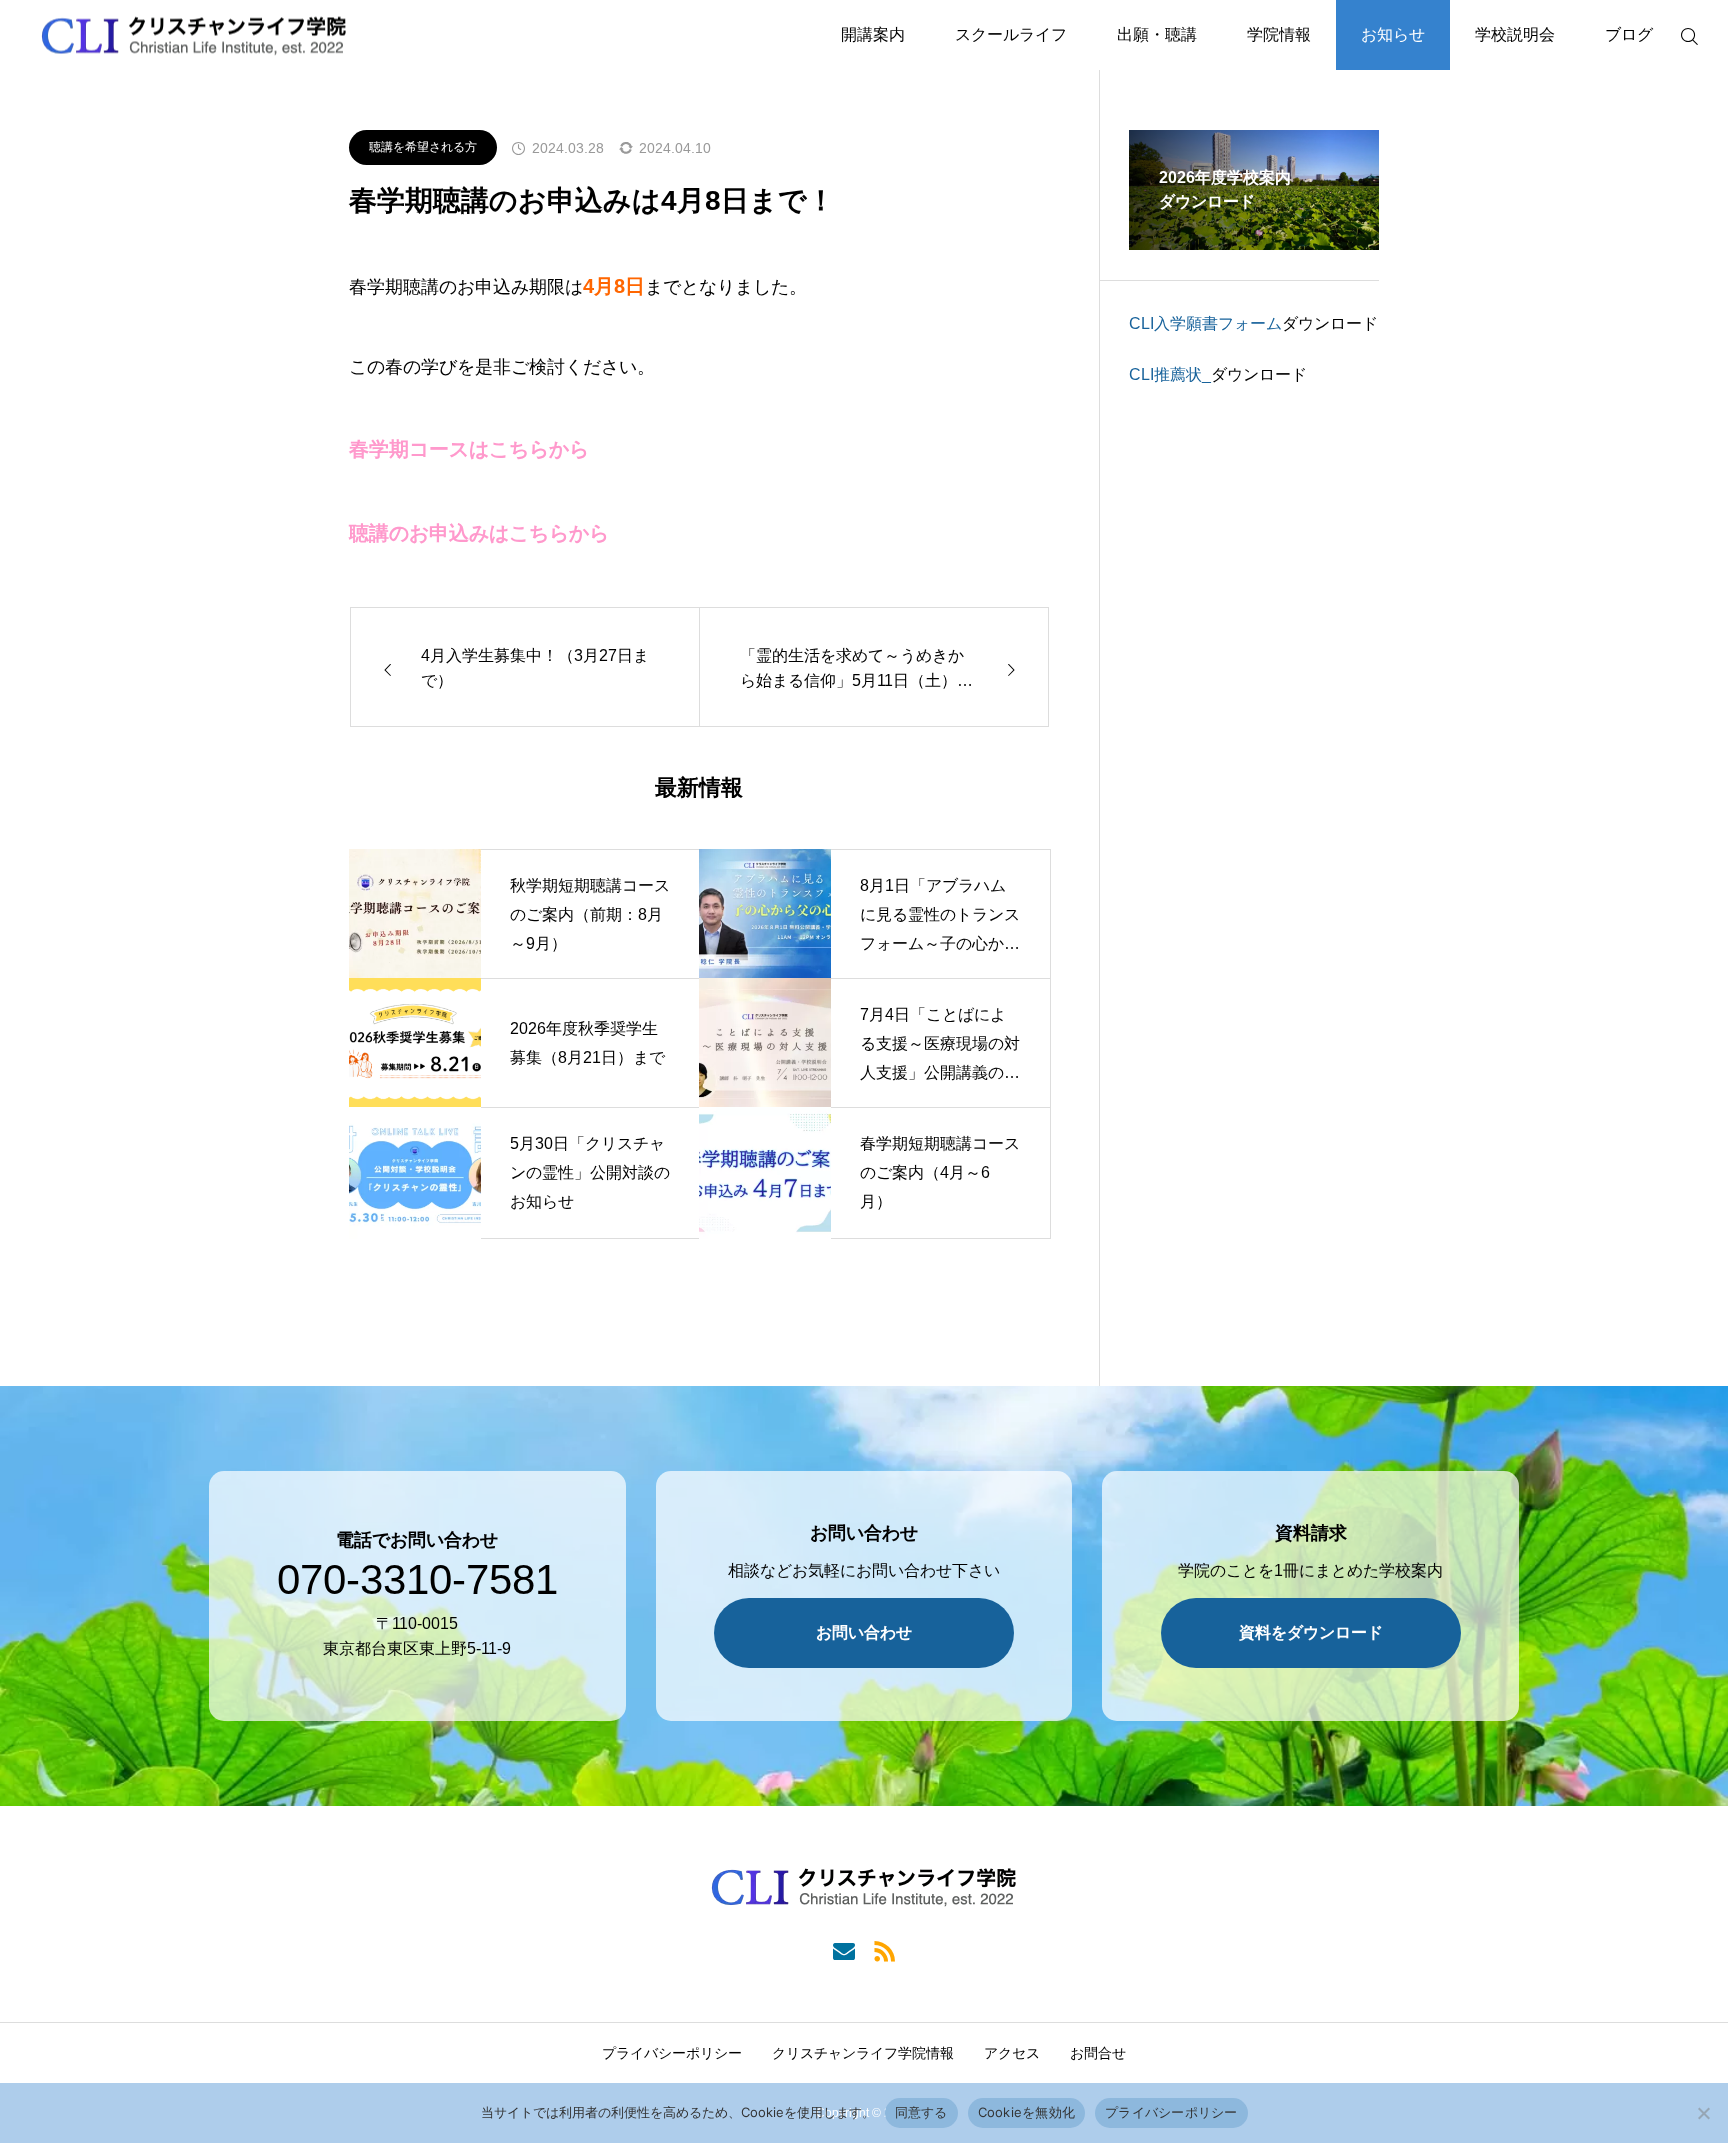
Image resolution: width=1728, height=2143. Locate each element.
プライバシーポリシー (672, 2053)
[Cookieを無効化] (1703, 2113)
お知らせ (1393, 34)
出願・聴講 (1157, 34)
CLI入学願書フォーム (1205, 323)
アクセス (1012, 2053)
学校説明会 (1515, 34)
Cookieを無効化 (1027, 2112)
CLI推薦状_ (1170, 374)
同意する (921, 2112)
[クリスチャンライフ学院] (194, 35)
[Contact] (843, 1949)
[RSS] (884, 1949)
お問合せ (1098, 2053)
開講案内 (873, 34)
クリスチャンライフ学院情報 (863, 2053)
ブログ (1629, 34)
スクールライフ (1011, 34)
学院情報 (1279, 34)
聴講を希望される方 (423, 147)
